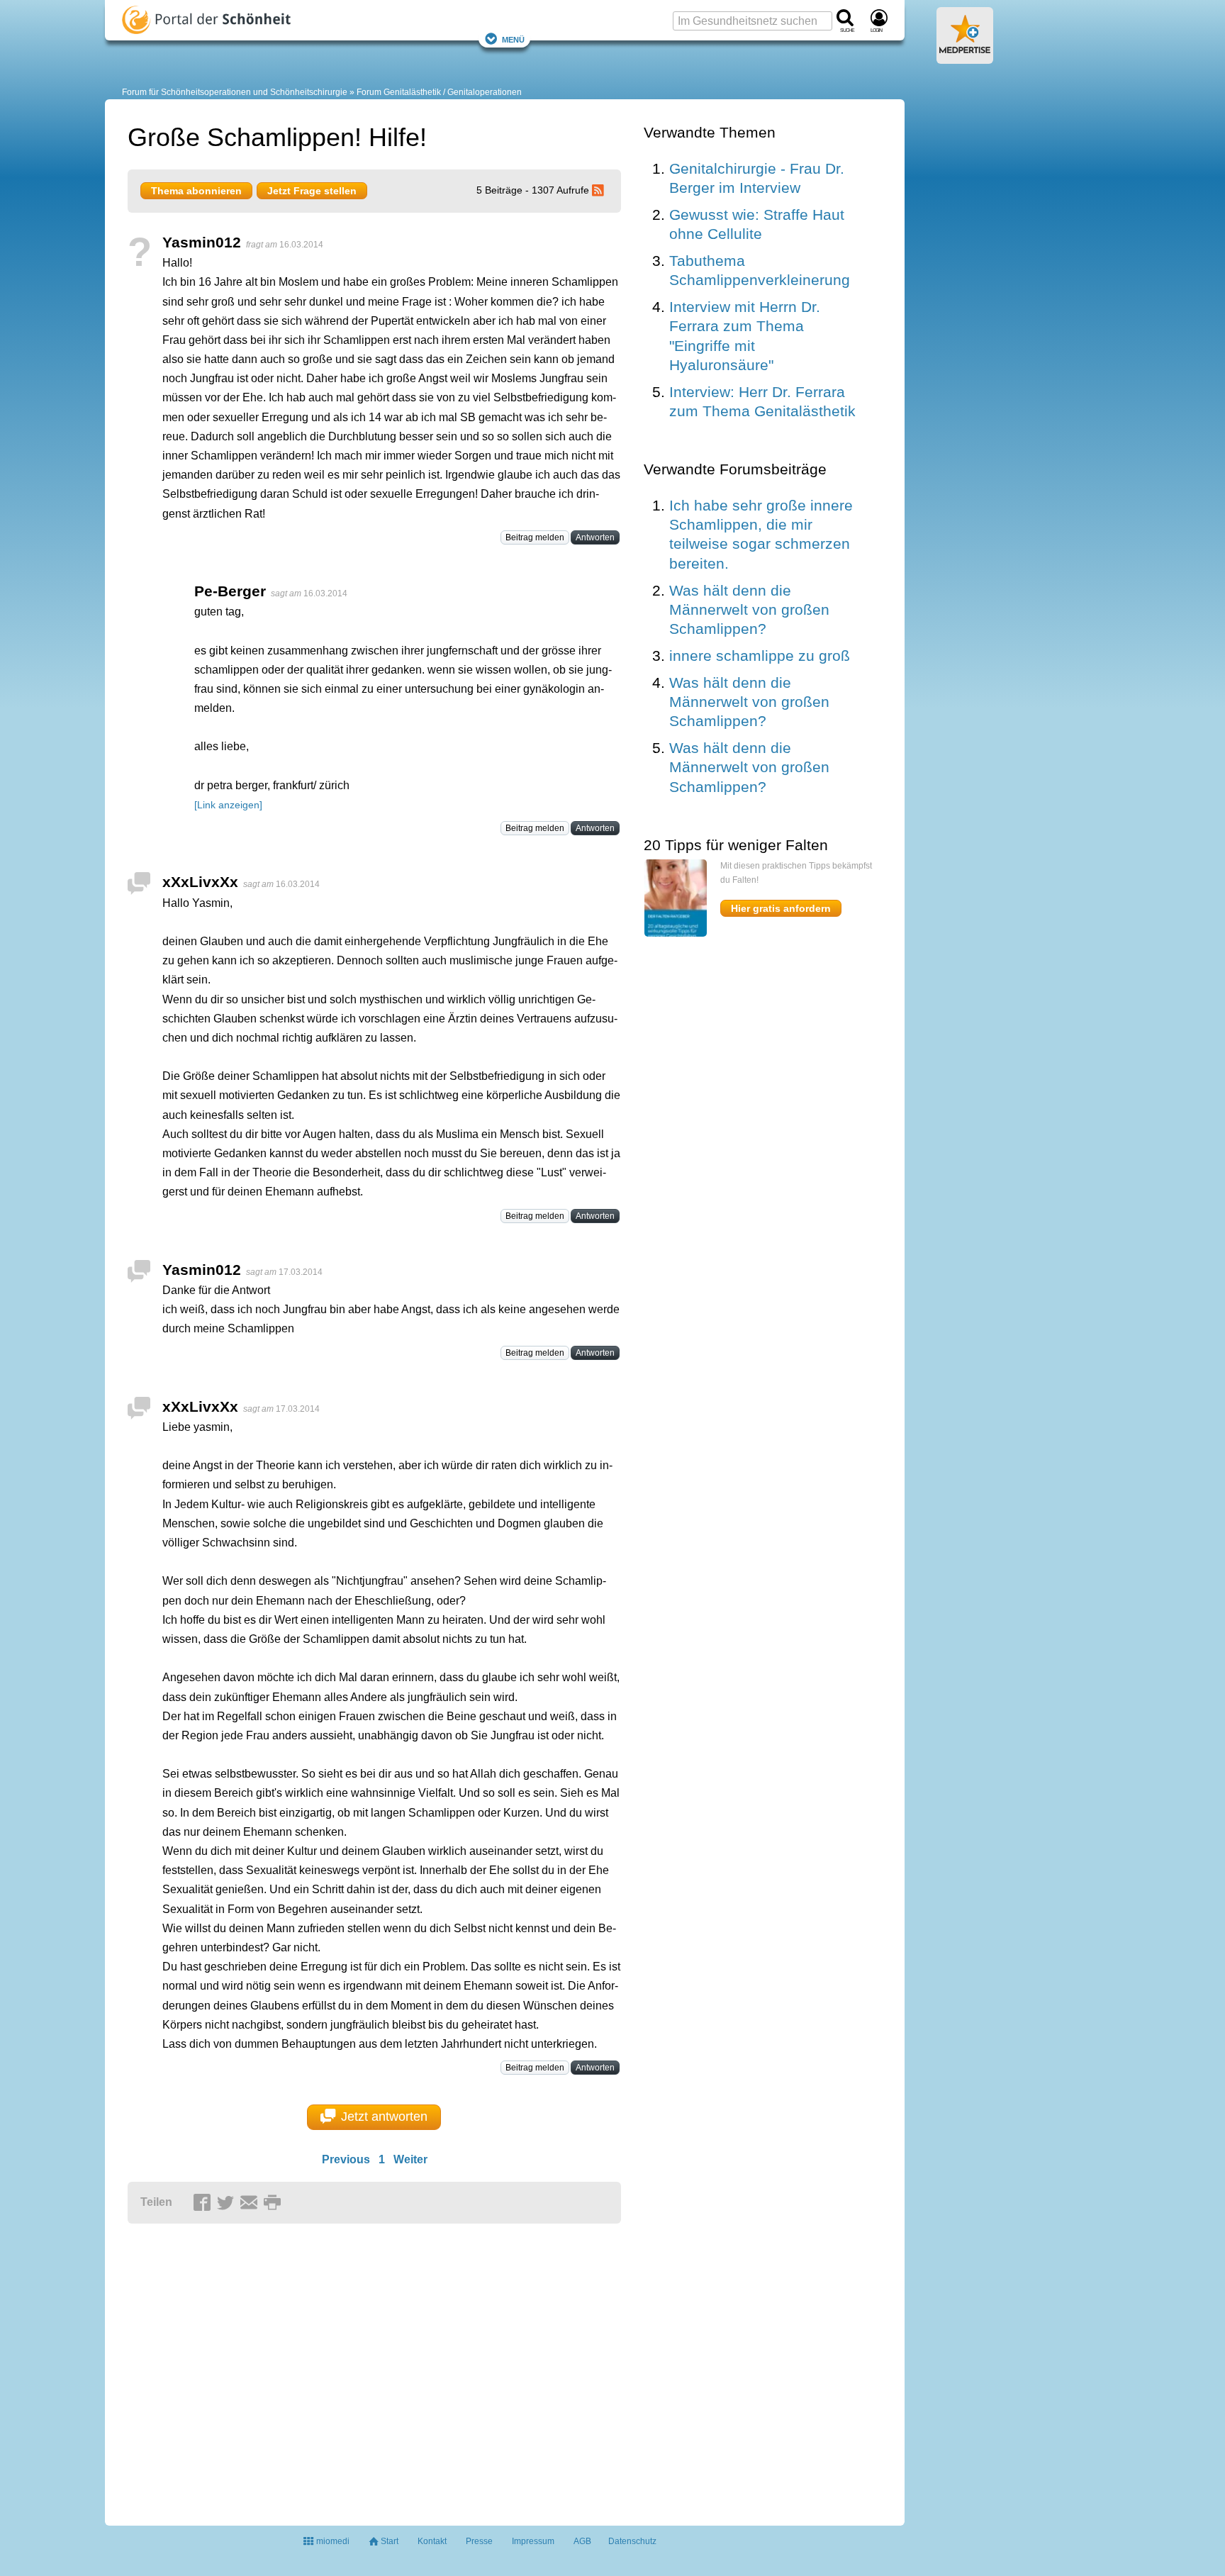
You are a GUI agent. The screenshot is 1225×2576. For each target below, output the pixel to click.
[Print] (274, 2203)
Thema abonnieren (196, 191)
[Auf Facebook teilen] (204, 2203)
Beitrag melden (535, 537)
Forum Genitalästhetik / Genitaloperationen (439, 92)
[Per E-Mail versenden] (251, 2203)
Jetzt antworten (384, 2117)
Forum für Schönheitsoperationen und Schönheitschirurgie (235, 92)
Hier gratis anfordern (781, 908)
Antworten (595, 537)
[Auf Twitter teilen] (228, 2203)
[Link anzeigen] (228, 805)
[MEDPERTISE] (965, 58)
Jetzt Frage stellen (312, 191)
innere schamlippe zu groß (760, 656)
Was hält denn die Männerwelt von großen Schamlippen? (749, 610)
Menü (513, 39)
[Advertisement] (347, 2368)
